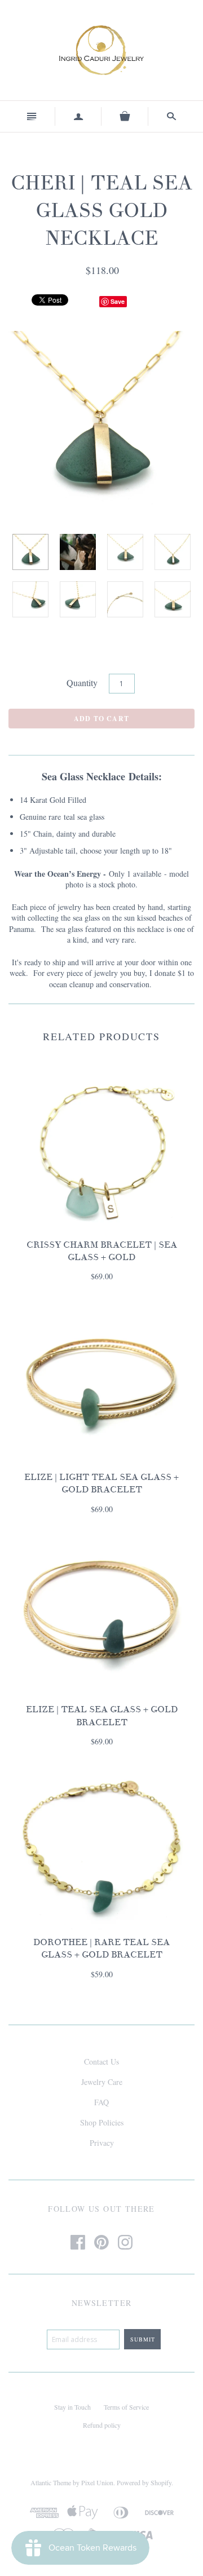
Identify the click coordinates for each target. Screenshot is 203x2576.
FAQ (101, 2102)
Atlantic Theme (51, 2482)
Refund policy (102, 2425)
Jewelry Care (102, 2082)
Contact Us (101, 2062)
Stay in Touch (72, 2407)
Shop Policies (102, 2122)
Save (118, 301)
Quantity (82, 682)
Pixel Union (97, 2482)
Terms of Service (126, 2407)
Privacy (102, 2143)
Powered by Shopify (144, 2482)
